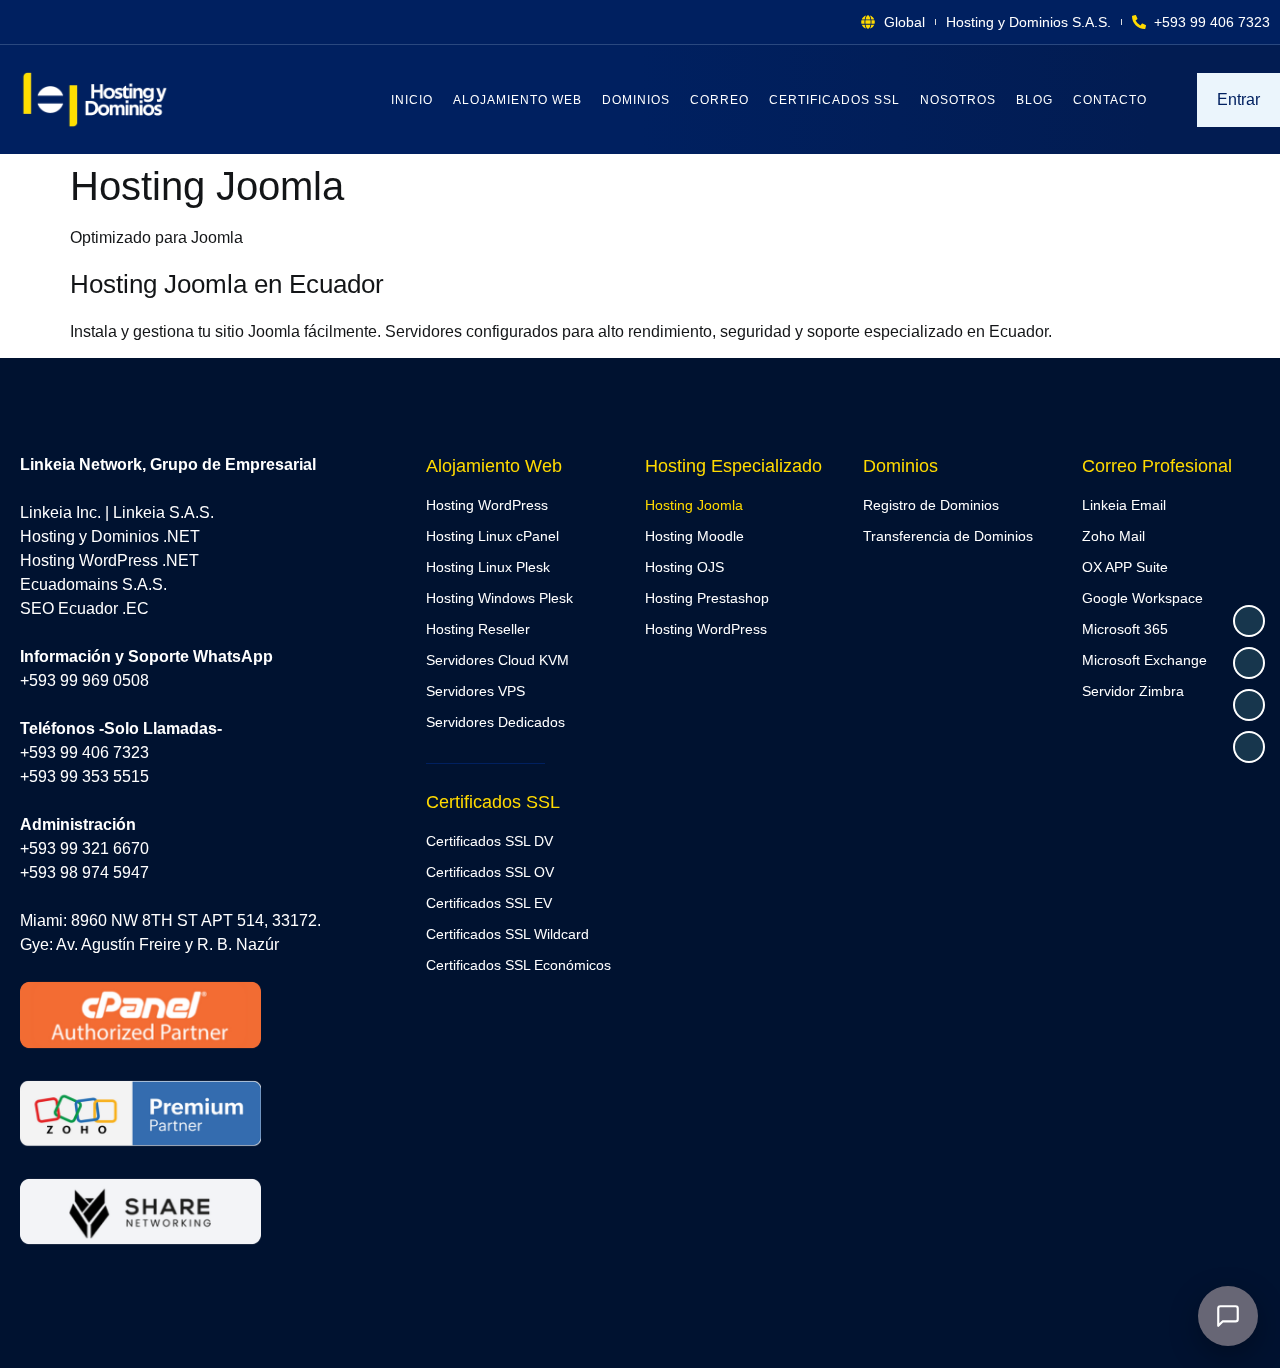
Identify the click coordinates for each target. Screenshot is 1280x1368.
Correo (719, 100)
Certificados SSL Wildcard (507, 934)
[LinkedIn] (1249, 747)
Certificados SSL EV (489, 903)
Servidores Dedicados (495, 722)
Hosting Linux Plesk (488, 567)
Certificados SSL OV (490, 872)
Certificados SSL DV (489, 841)
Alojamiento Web (517, 100)
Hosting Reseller (478, 629)
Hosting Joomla (694, 505)
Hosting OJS (684, 567)
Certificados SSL (834, 100)
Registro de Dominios (931, 505)
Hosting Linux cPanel (492, 536)
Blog (1034, 100)
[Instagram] (1249, 705)
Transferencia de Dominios (948, 536)
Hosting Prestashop (707, 598)
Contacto (1110, 100)
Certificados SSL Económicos (518, 965)
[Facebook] (1249, 663)
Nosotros (958, 100)
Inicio (412, 100)
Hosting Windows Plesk (499, 598)
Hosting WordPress (487, 505)
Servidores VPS (475, 691)
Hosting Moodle (694, 536)
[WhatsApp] (1249, 621)
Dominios (636, 100)
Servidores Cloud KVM (497, 660)
